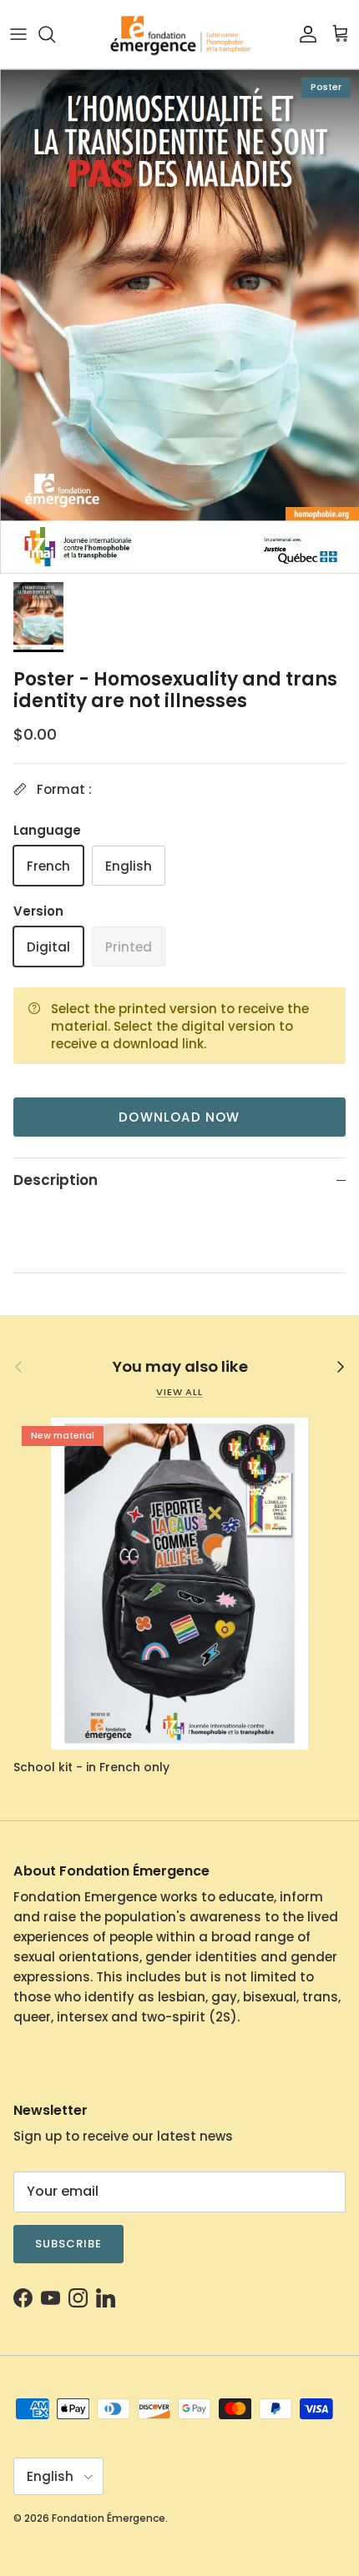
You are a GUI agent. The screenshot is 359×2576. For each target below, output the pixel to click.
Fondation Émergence (109, 2518)
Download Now (179, 1117)
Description (56, 1180)
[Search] (55, 34)
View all (179, 1392)
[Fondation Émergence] (180, 34)
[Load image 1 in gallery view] (179, 321)
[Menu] (18, 34)
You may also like (180, 1367)
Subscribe (68, 2244)
